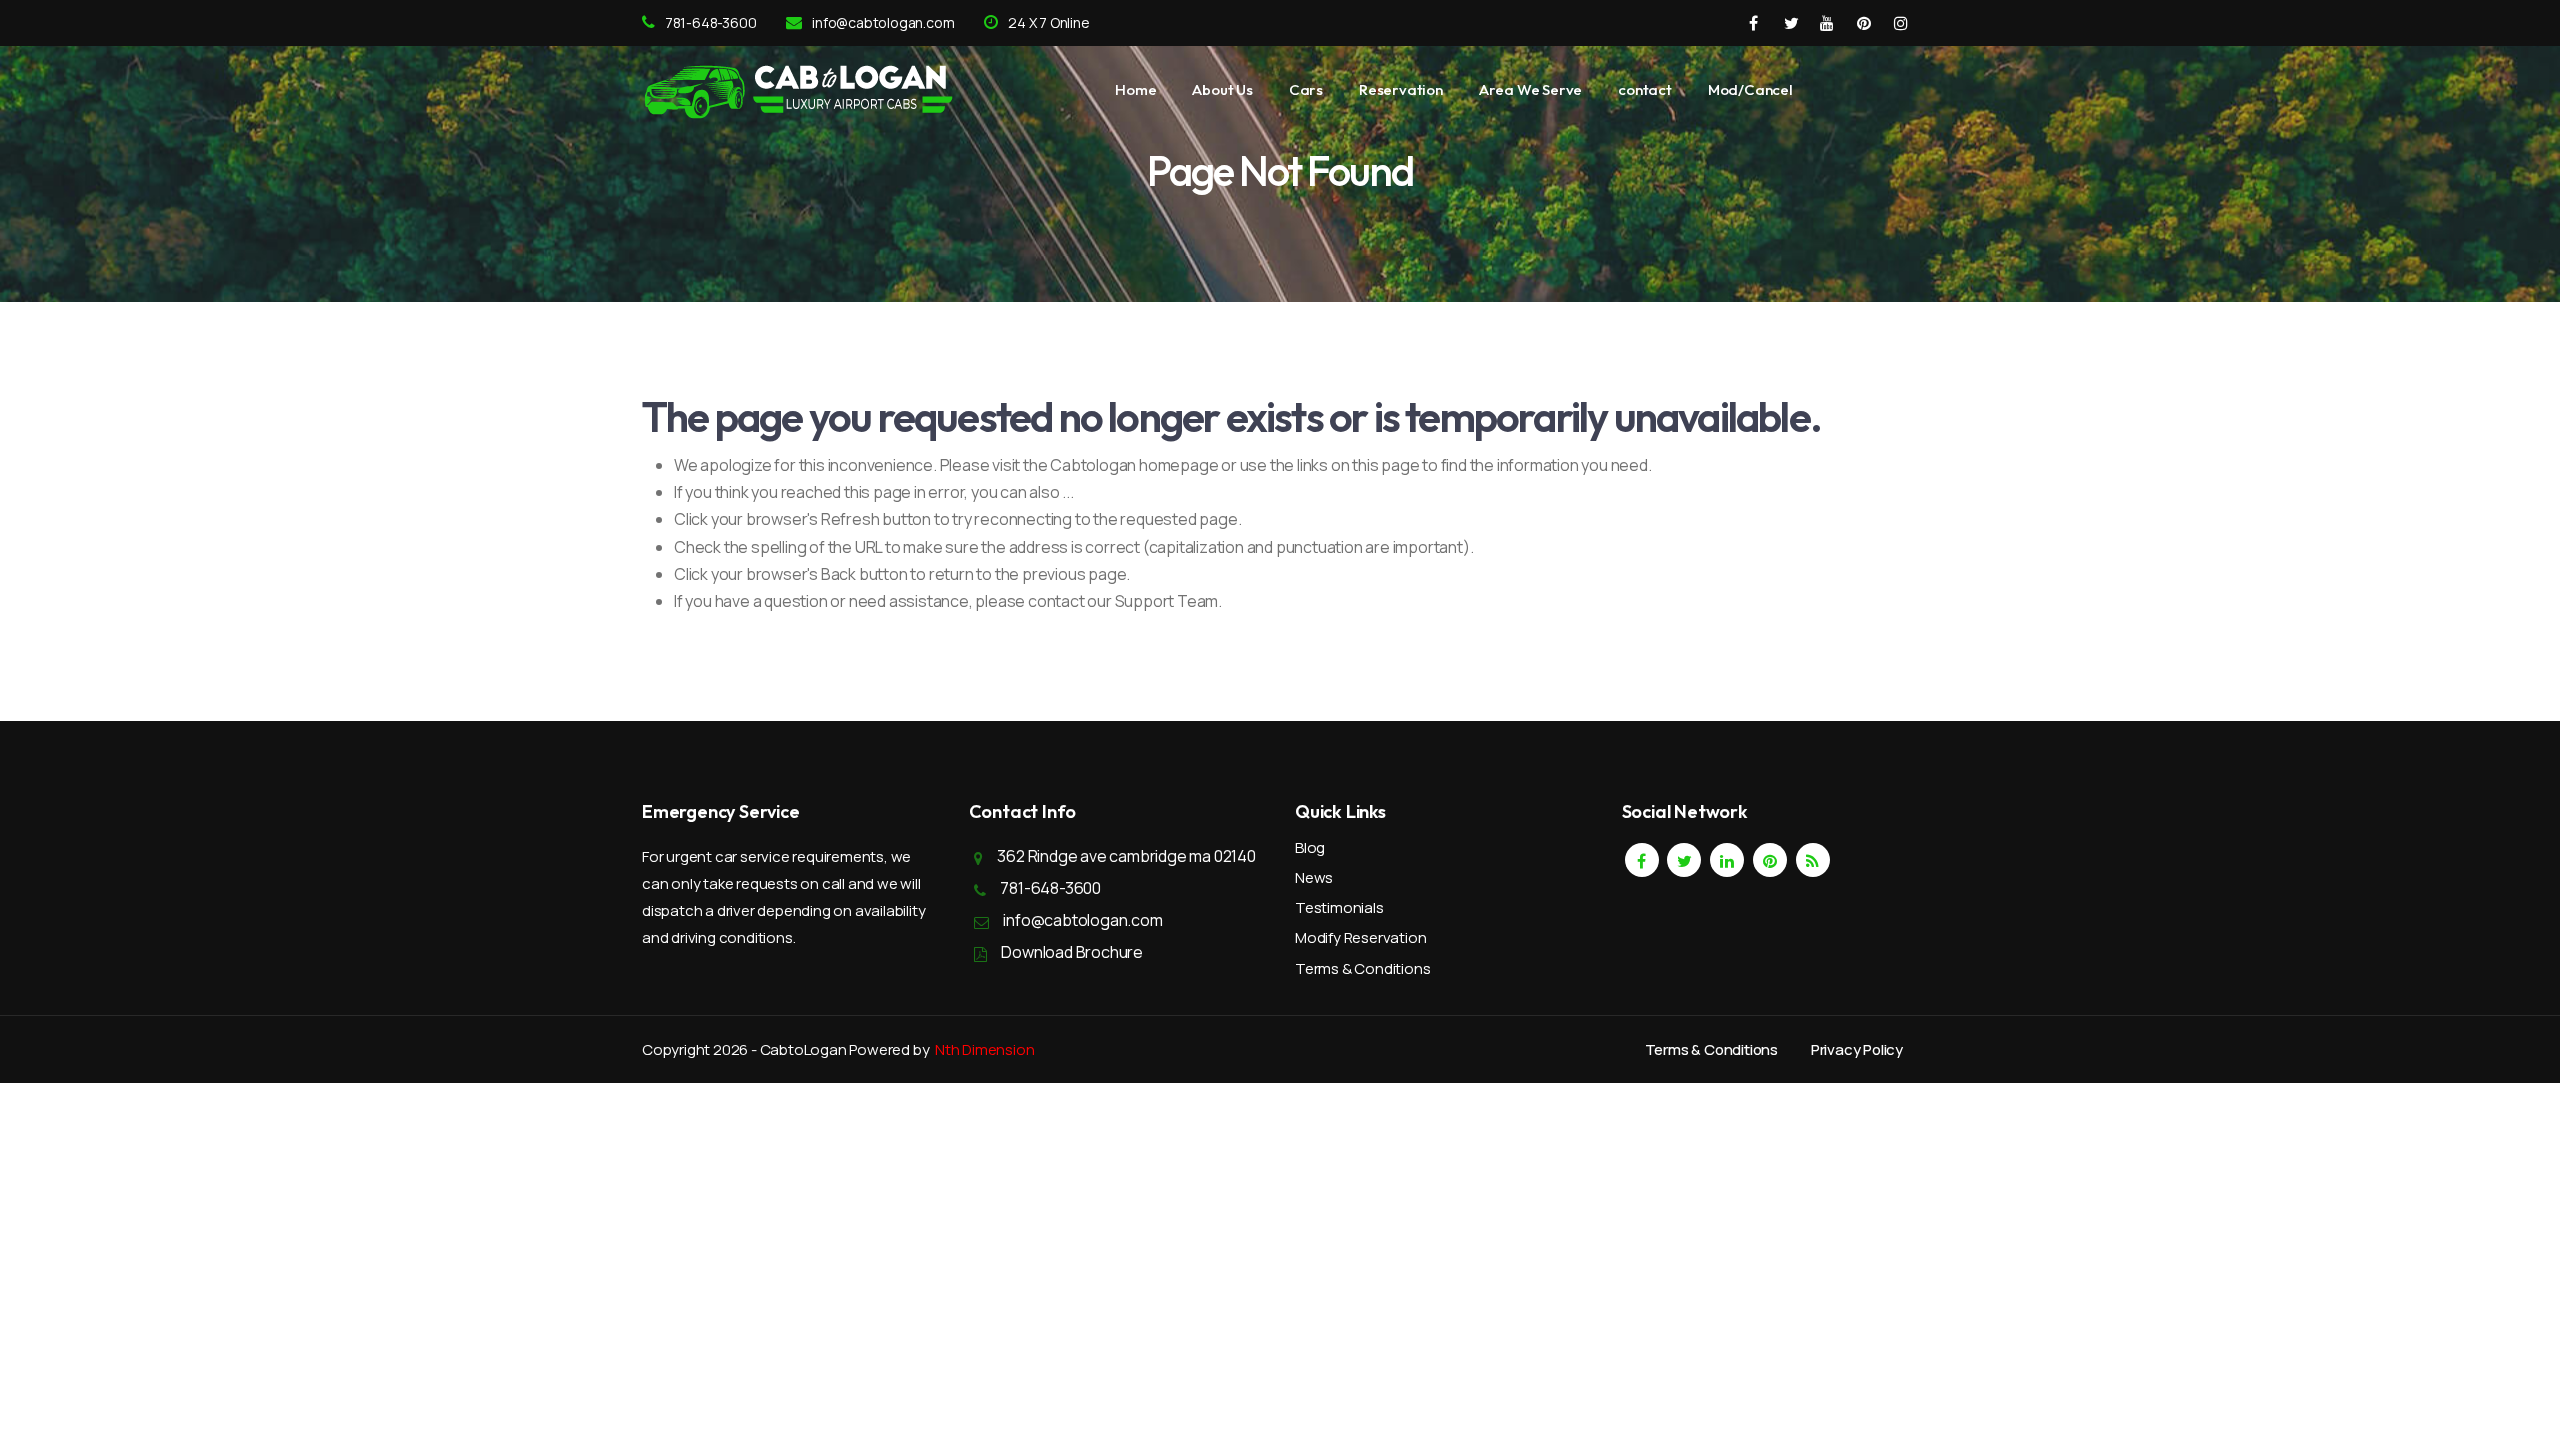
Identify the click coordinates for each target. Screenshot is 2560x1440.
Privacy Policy (1857, 1049)
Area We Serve (1530, 89)
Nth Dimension (984, 1049)
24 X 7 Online (1048, 22)
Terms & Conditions (1362, 968)
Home (1135, 89)
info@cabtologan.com (883, 22)
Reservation (1401, 89)
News (1314, 877)
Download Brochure (1072, 952)
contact (1645, 89)
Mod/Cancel (1750, 89)
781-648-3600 (710, 22)
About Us (1222, 89)
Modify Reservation (1360, 937)
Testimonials (1339, 907)
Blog (1310, 847)
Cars (1306, 89)
